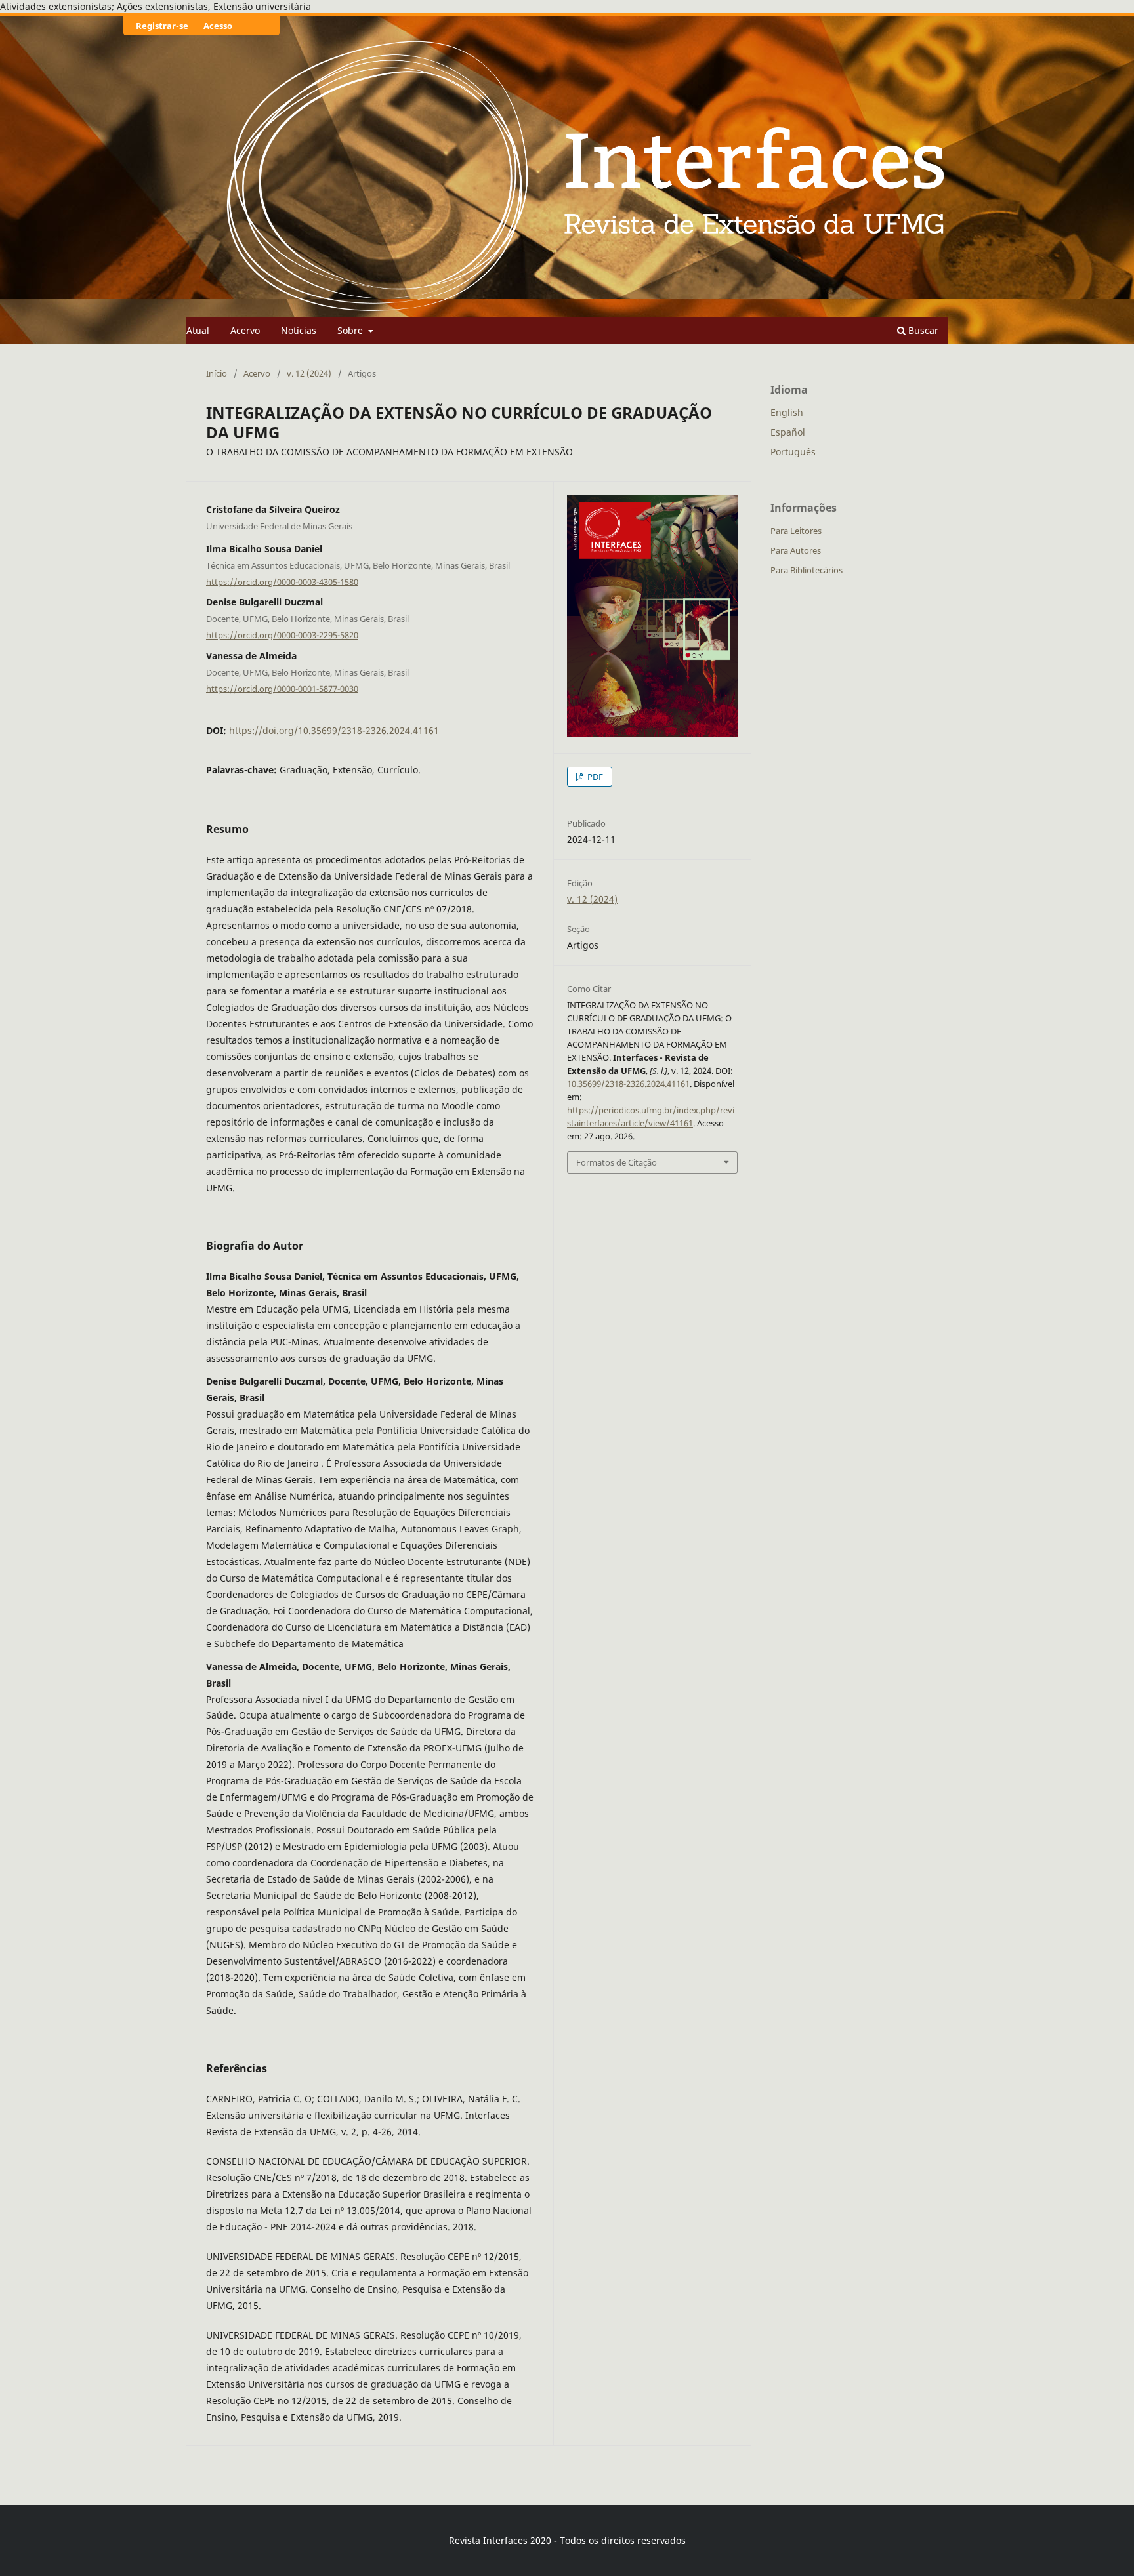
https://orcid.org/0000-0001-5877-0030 (282, 688)
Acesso (218, 26)
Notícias (299, 330)
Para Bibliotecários (807, 570)
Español (788, 432)
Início (217, 373)
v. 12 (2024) (309, 373)
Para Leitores (796, 531)
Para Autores (796, 550)
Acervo (245, 330)
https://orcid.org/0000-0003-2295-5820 (282, 635)
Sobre (351, 330)
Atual (198, 330)
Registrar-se (162, 26)
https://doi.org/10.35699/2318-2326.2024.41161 (334, 730)
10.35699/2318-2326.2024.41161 (628, 1084)
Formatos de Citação (617, 1162)
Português (793, 452)
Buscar (922, 330)
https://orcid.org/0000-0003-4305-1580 (282, 581)
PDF (594, 777)
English (787, 412)
